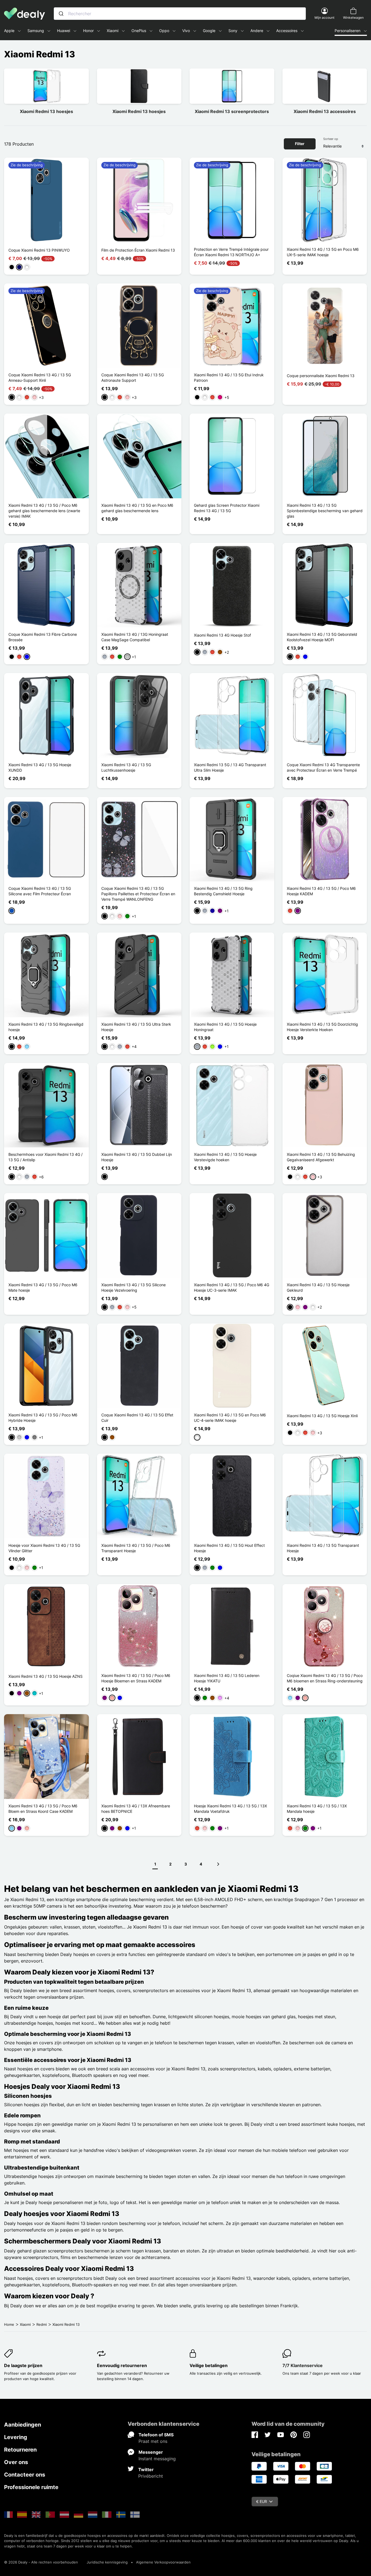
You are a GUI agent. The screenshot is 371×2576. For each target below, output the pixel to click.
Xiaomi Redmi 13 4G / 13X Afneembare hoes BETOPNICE (136, 1809)
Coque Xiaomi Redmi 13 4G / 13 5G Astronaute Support (133, 378)
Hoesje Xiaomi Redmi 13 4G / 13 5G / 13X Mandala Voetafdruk (230, 1809)
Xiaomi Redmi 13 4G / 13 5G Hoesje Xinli (322, 1416)
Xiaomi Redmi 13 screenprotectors (232, 111)
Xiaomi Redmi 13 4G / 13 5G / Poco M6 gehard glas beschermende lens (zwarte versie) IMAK (44, 511)
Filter (300, 144)
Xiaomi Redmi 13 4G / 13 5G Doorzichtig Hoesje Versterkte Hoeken (322, 1027)
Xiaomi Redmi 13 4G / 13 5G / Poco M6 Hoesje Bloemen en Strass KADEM (136, 1678)
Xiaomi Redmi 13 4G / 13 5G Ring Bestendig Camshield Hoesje (223, 891)
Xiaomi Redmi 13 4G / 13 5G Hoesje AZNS (45, 1676)
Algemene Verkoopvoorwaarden (163, 2562)
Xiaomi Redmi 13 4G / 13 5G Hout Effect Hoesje (229, 1548)
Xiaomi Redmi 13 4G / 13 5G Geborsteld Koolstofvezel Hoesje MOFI (322, 637)
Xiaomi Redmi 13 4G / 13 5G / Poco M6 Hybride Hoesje (43, 1418)
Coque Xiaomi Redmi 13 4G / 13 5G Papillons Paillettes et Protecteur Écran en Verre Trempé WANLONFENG (138, 894)
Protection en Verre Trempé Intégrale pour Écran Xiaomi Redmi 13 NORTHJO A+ (231, 252)
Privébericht (151, 2476)
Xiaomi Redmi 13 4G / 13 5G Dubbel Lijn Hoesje (137, 1157)
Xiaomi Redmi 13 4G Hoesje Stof (222, 635)
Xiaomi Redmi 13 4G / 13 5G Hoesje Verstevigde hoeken (225, 1157)
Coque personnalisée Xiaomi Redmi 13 (321, 376)
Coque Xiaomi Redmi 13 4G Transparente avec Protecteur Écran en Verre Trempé (323, 767)
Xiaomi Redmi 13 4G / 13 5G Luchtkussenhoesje (126, 767)
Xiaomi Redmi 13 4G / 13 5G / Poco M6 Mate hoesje (43, 1287)
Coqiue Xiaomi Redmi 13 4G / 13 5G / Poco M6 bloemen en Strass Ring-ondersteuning (325, 1678)
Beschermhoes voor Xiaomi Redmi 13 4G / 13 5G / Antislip (45, 1157)
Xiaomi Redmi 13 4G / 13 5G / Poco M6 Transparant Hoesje (136, 1548)
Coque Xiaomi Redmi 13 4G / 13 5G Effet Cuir (137, 1418)
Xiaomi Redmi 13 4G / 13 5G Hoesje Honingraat (225, 1027)
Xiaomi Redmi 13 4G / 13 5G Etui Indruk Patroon (229, 378)
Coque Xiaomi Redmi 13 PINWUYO (39, 250)
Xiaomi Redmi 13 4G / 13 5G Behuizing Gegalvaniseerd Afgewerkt (321, 1157)
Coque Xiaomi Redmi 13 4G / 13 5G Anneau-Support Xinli (40, 378)
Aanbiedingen (23, 2425)
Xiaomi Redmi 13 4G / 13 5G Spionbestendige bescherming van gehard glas (325, 511)
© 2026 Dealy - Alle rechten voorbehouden (41, 2562)
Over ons (16, 2462)
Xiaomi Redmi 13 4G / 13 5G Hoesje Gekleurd (318, 1287)
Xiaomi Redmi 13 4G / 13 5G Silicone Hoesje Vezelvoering (133, 1287)
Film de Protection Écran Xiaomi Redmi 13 (138, 250)
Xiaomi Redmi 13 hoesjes (46, 111)
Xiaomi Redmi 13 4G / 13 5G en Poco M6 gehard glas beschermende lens (137, 508)
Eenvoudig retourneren (122, 2365)
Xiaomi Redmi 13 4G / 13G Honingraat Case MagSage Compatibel (135, 637)
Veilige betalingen (209, 2365)
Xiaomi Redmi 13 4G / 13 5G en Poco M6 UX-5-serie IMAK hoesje (323, 252)
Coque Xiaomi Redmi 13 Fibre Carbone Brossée (43, 637)
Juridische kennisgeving (107, 2562)
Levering (16, 2437)
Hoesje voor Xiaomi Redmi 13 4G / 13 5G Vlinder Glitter (44, 1548)
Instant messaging (157, 2459)
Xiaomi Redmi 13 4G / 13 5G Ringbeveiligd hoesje (46, 1027)
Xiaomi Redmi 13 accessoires (325, 111)
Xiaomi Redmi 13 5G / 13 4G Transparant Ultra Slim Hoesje (230, 767)
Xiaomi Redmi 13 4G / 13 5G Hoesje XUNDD (40, 767)
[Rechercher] (61, 14)
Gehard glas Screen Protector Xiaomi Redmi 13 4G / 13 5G (227, 508)
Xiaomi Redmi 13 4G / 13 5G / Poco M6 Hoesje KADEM (321, 891)
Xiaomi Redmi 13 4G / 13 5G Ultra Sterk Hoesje (136, 1027)
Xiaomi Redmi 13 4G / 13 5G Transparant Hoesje (323, 1548)
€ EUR (262, 2501)
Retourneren (20, 2450)
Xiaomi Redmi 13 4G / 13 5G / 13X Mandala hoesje (317, 1809)
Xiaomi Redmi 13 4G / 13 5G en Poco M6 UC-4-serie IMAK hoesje (230, 1418)
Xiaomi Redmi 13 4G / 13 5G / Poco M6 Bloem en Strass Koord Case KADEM (43, 1809)
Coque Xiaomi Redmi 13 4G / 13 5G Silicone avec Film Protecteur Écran (40, 891)
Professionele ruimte (31, 2487)
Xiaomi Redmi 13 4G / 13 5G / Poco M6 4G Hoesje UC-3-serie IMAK (232, 1287)
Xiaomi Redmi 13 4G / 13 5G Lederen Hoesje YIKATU (227, 1678)
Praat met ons (153, 2441)
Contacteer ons (25, 2475)
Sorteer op (331, 139)
